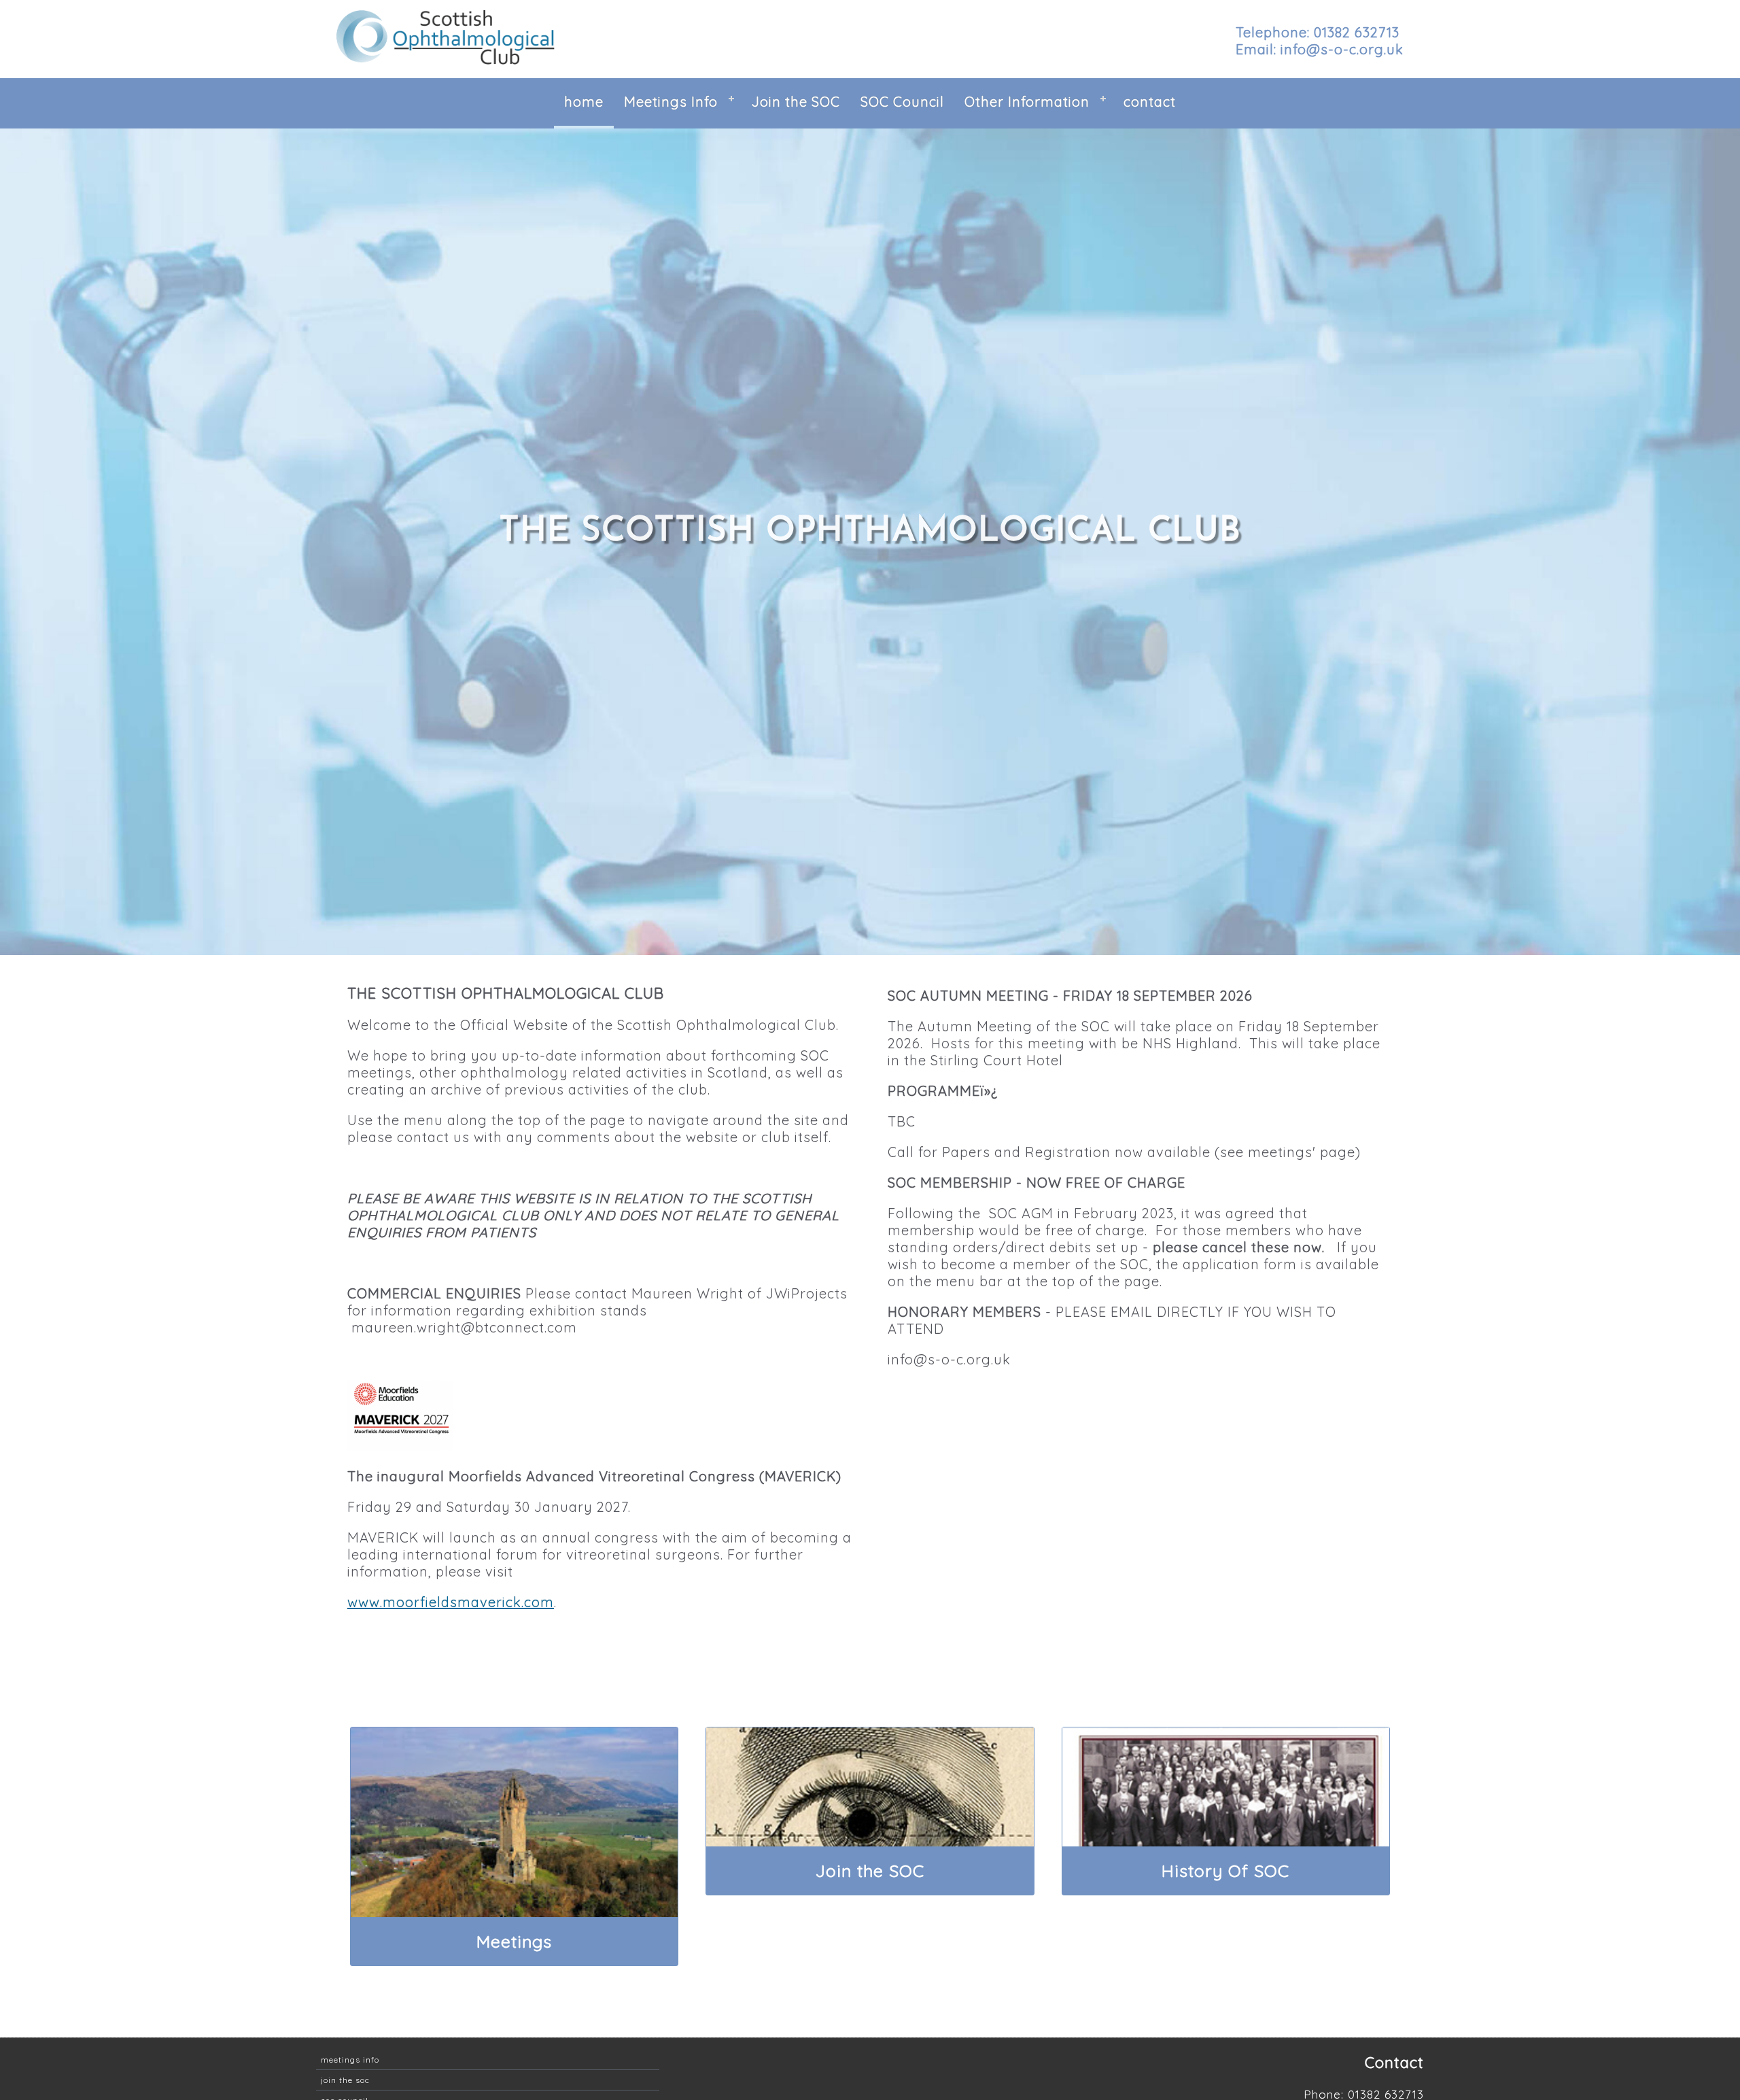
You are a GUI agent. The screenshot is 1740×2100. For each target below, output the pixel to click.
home (584, 102)
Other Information (1027, 102)
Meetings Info (671, 102)
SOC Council (902, 102)
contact (1150, 102)
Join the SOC (796, 102)
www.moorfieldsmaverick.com (451, 1602)
